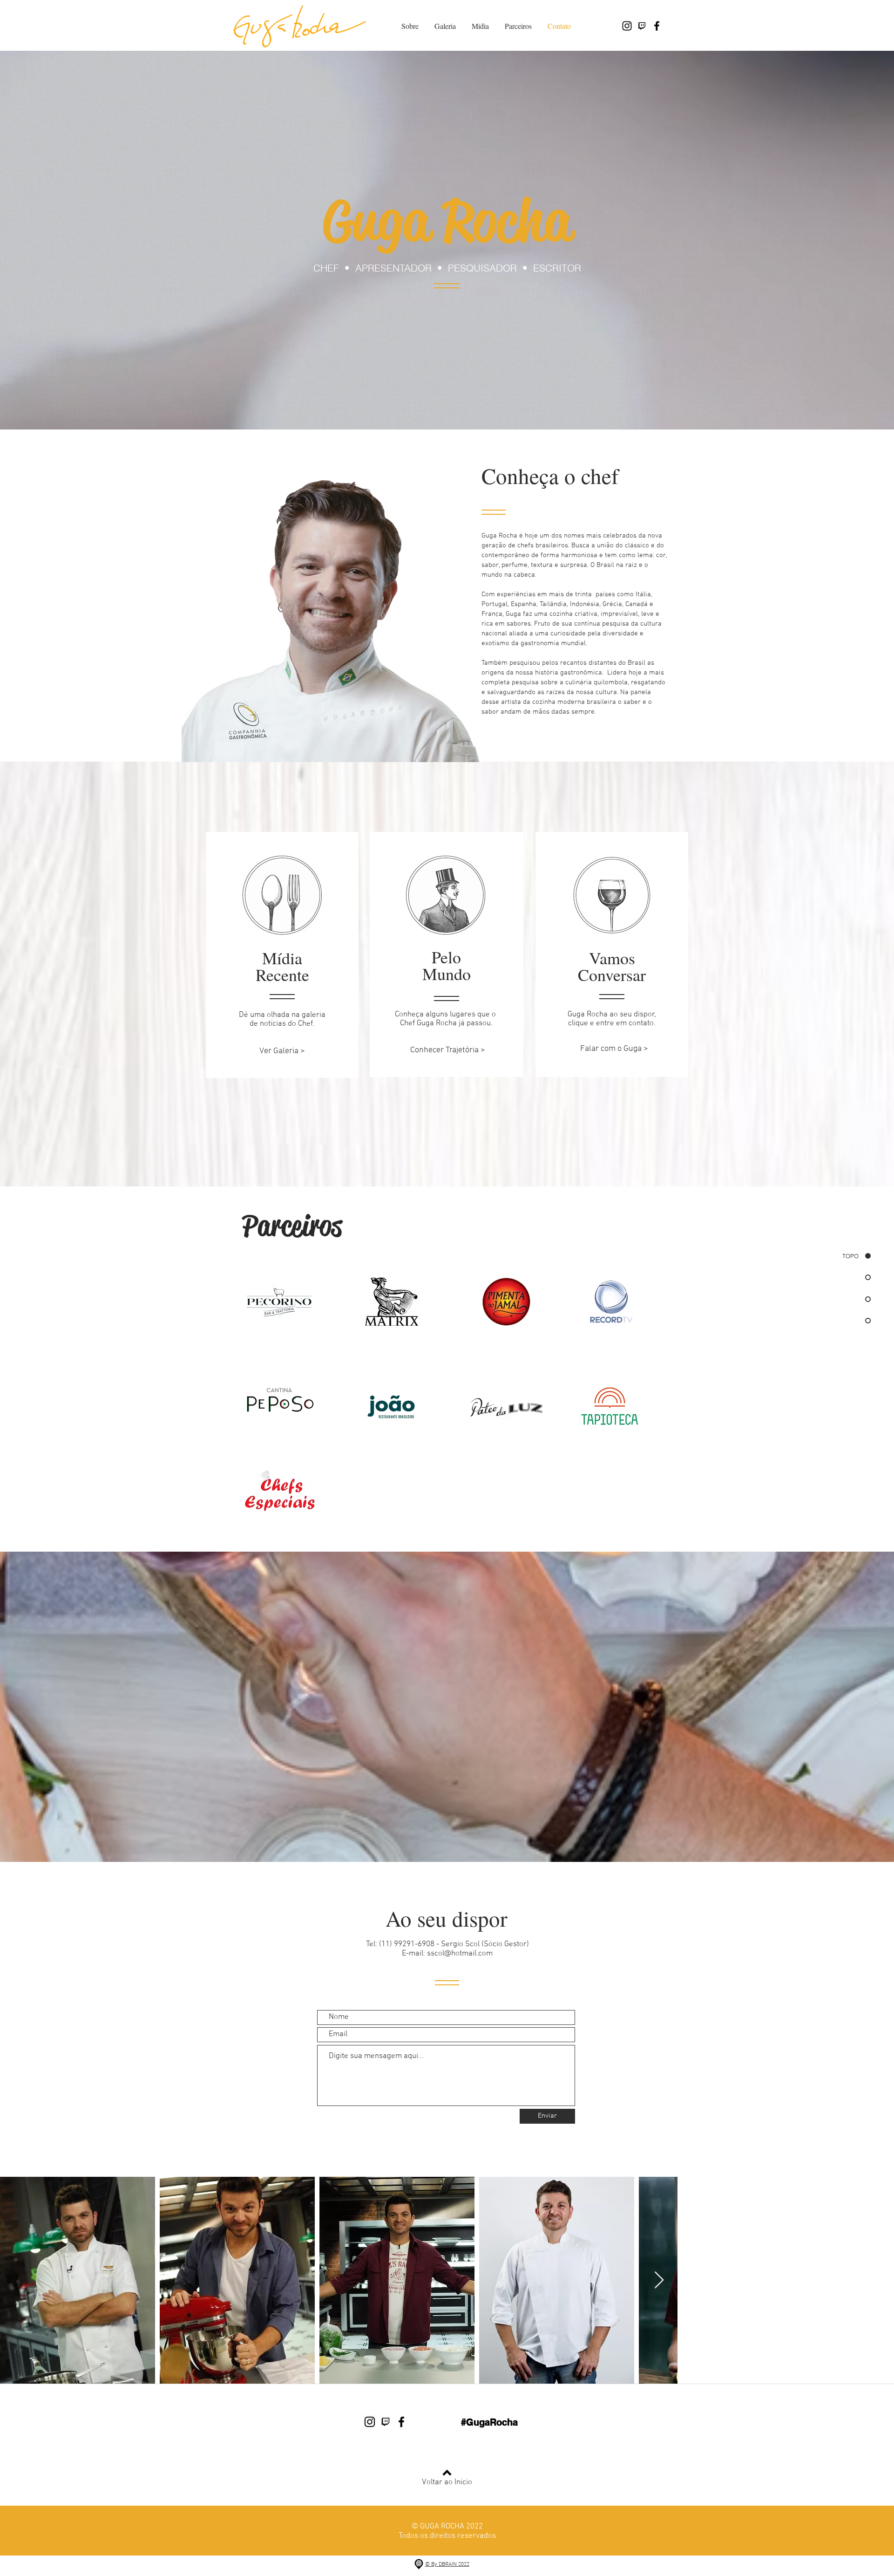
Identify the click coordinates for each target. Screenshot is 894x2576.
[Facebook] (657, 26)
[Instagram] (627, 26)
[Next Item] (878, 2280)
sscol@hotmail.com (460, 1954)
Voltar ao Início (447, 2482)
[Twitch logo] (642, 26)
